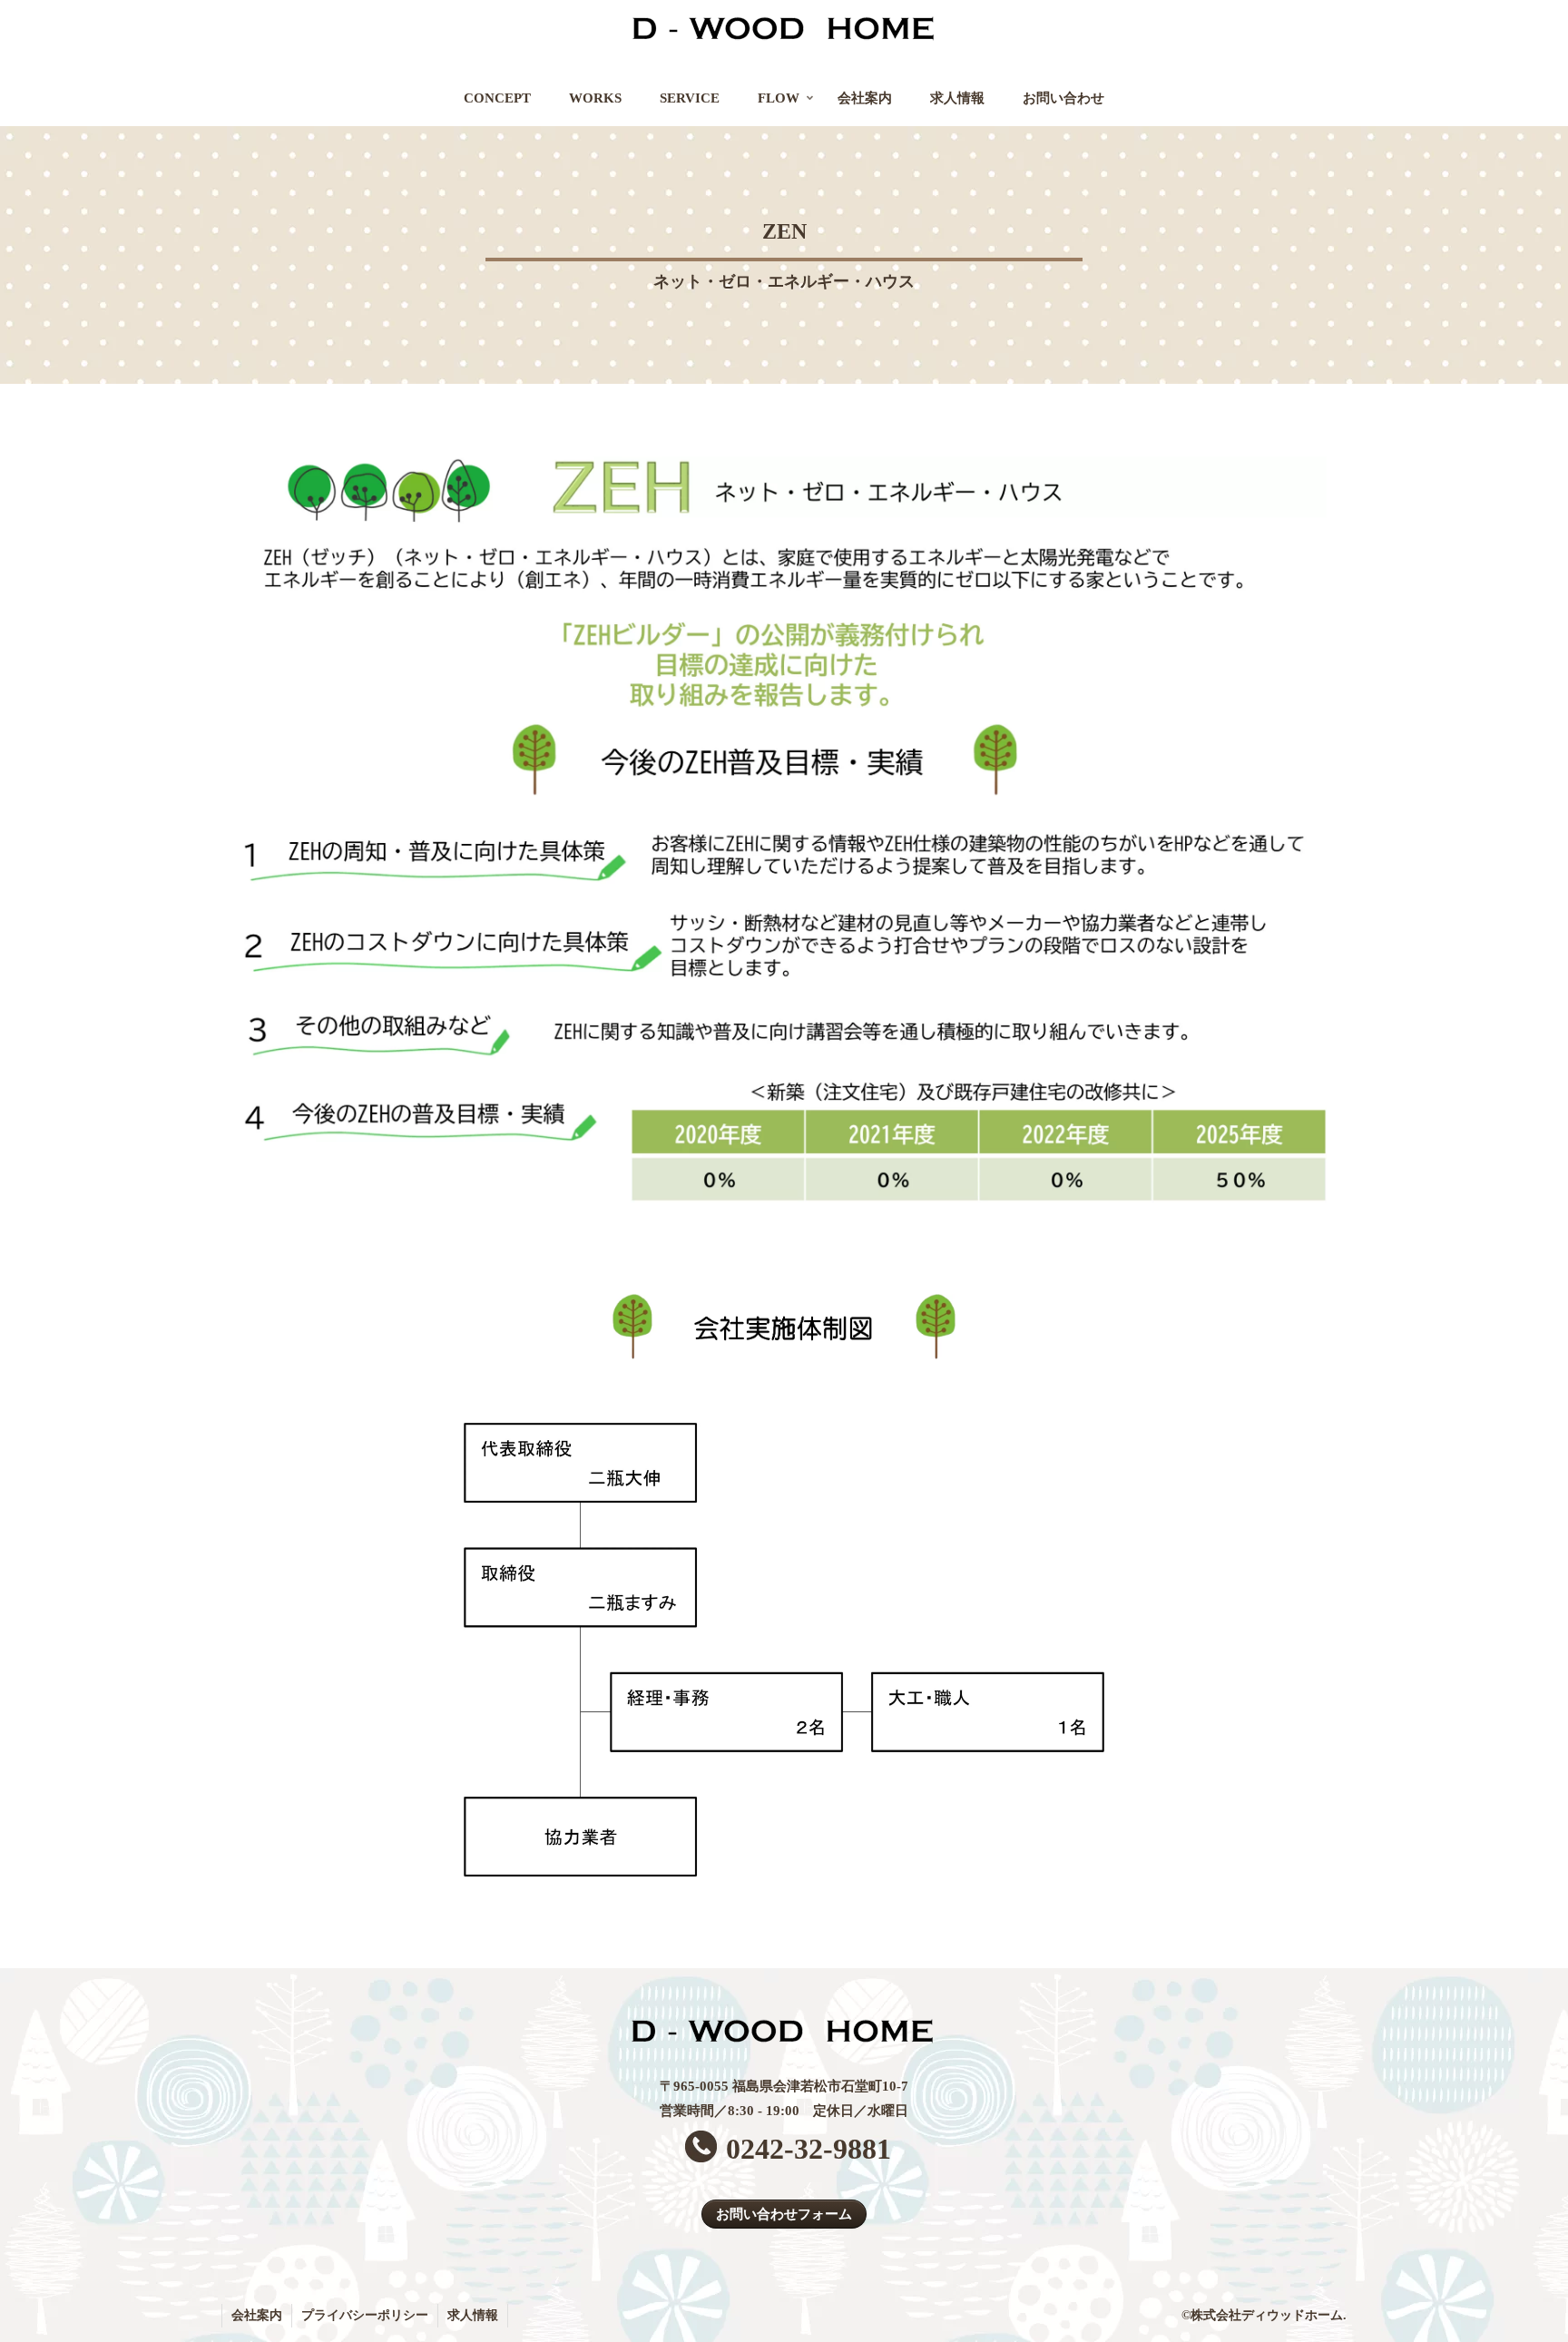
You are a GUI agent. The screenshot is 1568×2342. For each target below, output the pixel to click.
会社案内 (257, 2315)
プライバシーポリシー (365, 2315)
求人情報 (473, 2315)
